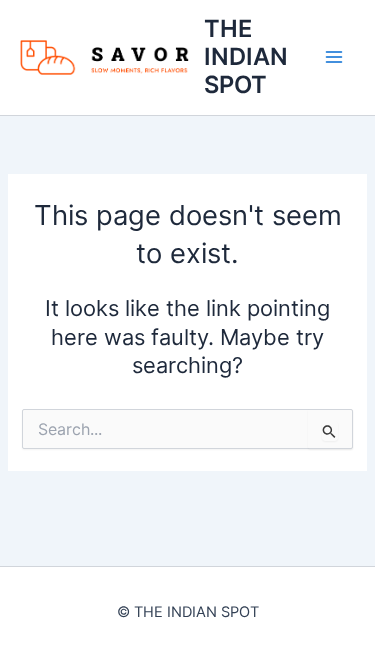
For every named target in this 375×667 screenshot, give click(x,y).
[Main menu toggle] (334, 57)
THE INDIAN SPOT (246, 57)
